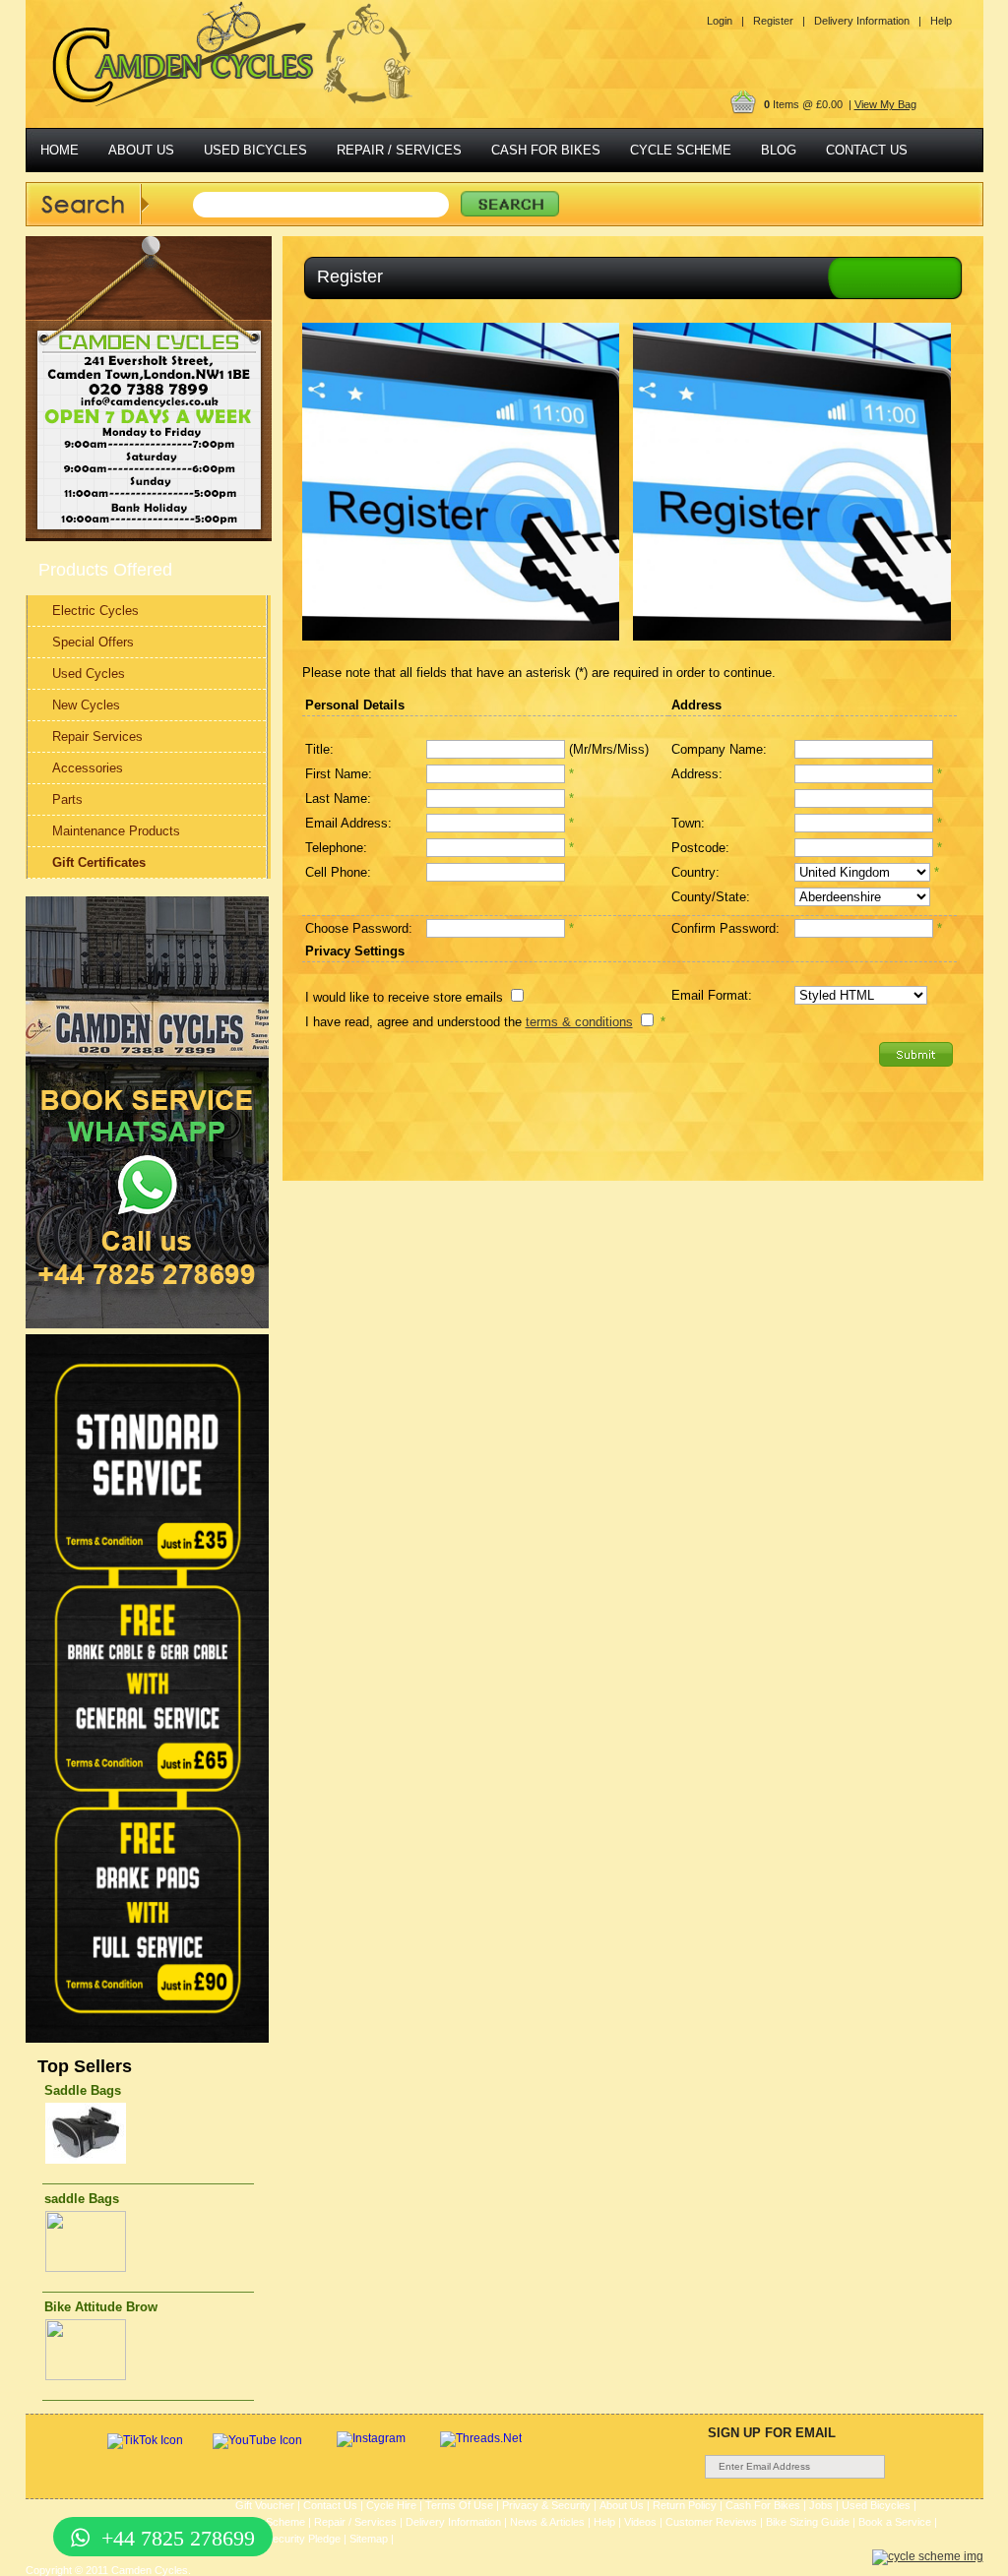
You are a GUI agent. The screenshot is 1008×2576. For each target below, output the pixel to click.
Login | (725, 21)
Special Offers (93, 642)
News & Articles (547, 2522)
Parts (67, 799)
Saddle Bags (83, 2090)
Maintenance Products (116, 831)
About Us (622, 2505)
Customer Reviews (711, 2522)
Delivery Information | (868, 21)
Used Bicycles (876, 2505)
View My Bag (885, 104)
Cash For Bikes (763, 2505)
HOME (60, 150)
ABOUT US (141, 150)
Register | (779, 21)
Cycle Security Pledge (288, 2539)
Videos (640, 2522)
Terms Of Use (459, 2505)
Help (941, 21)
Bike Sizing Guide (808, 2522)
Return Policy (685, 2505)
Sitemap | (372, 2539)
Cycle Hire (391, 2505)
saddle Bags (82, 2199)
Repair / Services (355, 2522)
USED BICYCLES (255, 150)
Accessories (88, 768)
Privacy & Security (546, 2505)
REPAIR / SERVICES (399, 150)
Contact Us (330, 2505)
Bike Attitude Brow (101, 2307)
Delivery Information (453, 2522)
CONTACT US (867, 150)
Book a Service (895, 2522)
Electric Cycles (95, 611)
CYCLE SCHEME (681, 150)
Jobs (821, 2505)
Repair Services (97, 736)
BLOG (779, 150)
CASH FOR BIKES (546, 150)
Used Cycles (89, 674)
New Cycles (86, 705)
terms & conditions (579, 1022)
